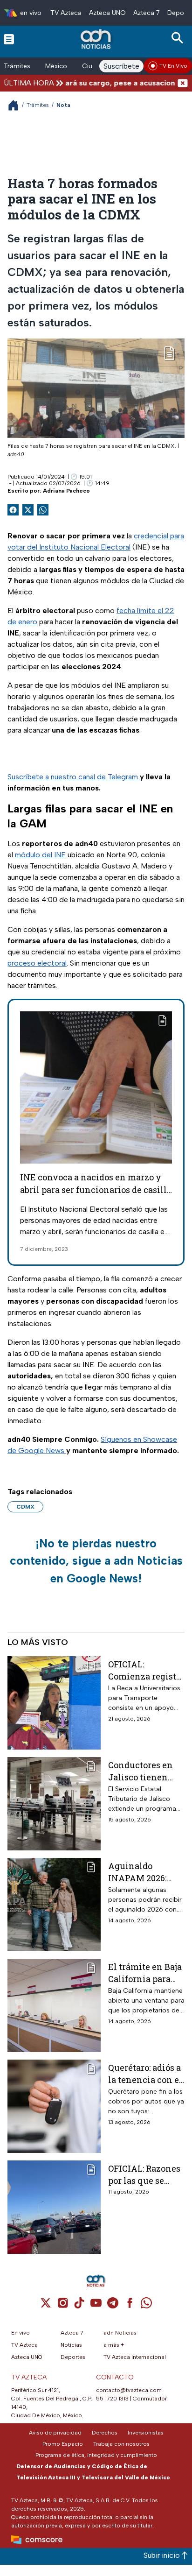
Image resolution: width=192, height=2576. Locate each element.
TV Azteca (66, 13)
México (56, 66)
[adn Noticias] (97, 39)
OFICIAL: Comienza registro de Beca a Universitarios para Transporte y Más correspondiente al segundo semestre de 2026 (146, 1670)
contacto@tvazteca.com (129, 2390)
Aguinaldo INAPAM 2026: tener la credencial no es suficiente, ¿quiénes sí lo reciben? (142, 1872)
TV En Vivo (173, 66)
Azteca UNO (107, 13)
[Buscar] (179, 38)
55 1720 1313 (112, 2399)
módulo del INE (40, 855)
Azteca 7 (147, 13)
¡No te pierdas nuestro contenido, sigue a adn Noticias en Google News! (96, 1561)
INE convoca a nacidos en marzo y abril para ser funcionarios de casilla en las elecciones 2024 (96, 1190)
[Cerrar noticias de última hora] (183, 83)
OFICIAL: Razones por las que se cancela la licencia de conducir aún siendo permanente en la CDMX (145, 2174)
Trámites (17, 66)
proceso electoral (37, 963)
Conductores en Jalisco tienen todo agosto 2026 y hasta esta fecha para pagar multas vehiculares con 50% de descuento (145, 1771)
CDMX (25, 1507)
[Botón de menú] (9, 39)
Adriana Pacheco (66, 491)
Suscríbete (121, 66)
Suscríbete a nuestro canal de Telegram (74, 777)
